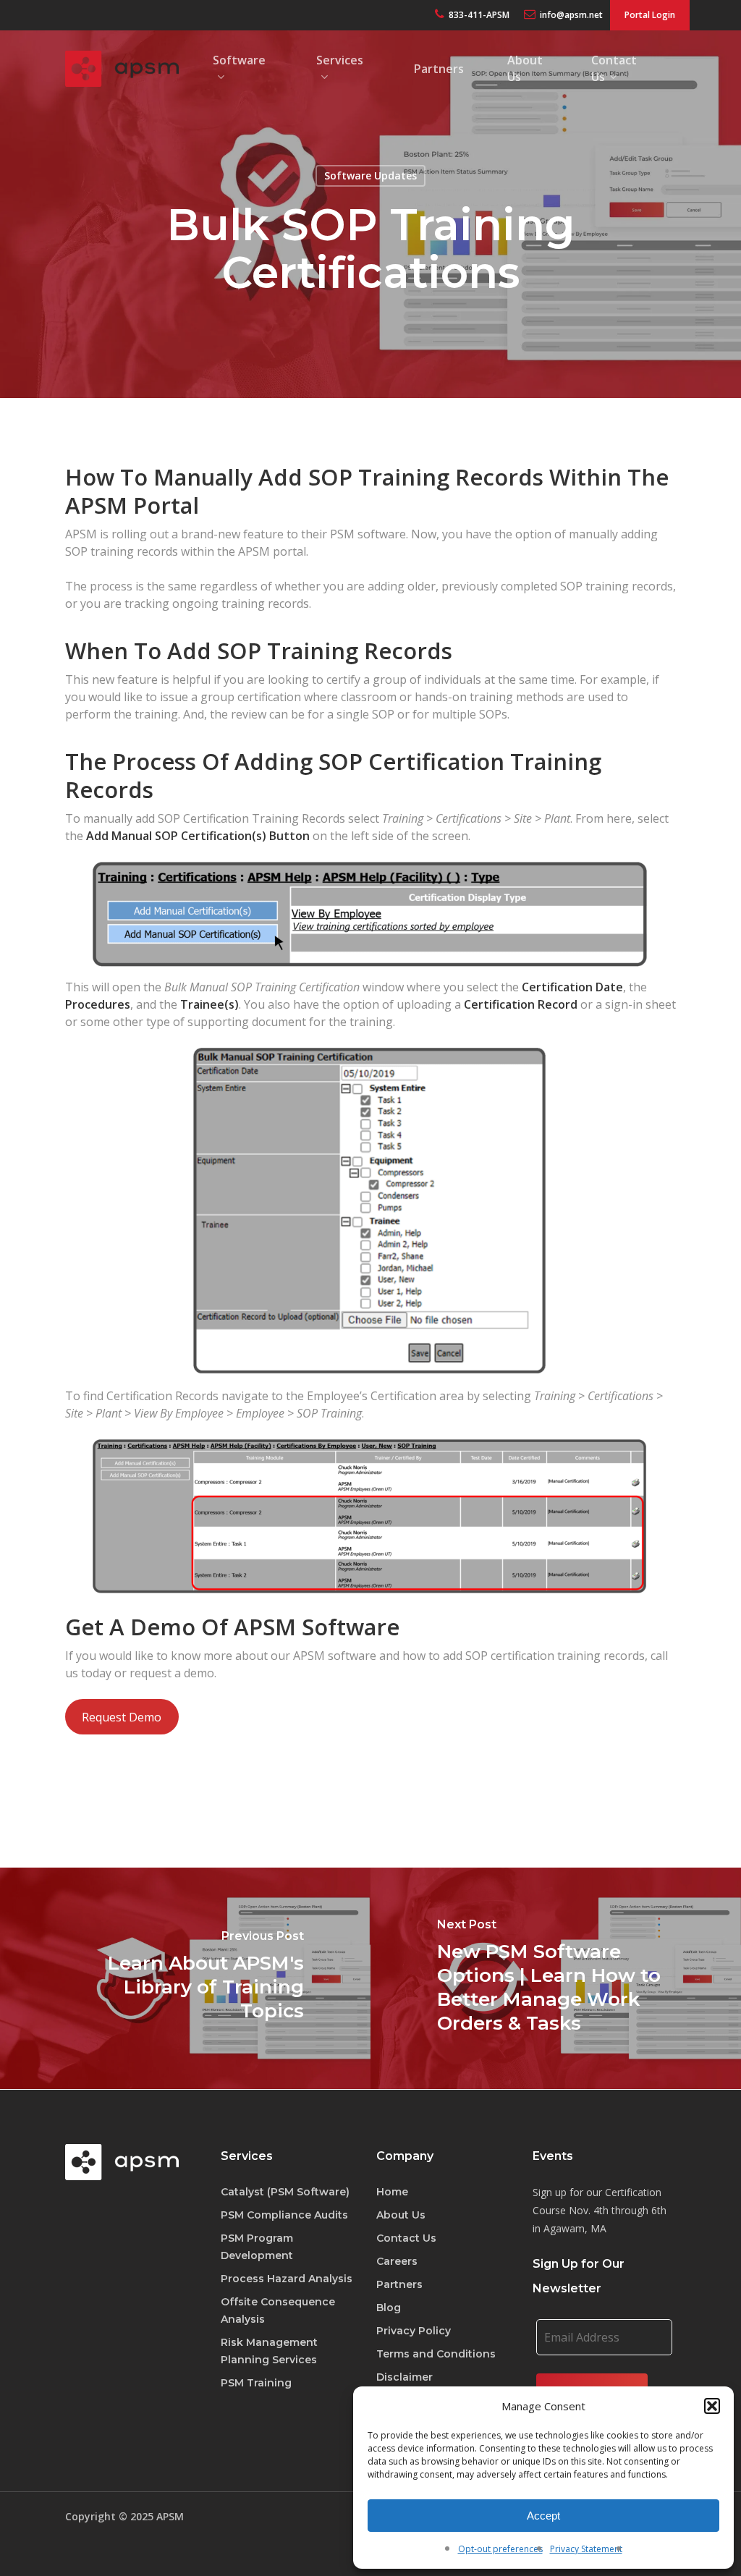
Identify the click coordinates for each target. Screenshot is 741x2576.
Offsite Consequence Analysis (278, 2310)
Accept (543, 2516)
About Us (401, 2215)
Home (392, 2192)
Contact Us (406, 2238)
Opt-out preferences (500, 2549)
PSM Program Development (257, 2247)
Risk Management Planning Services (269, 2351)
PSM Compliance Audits (284, 2215)
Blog (389, 2308)
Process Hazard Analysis (287, 2279)
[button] (712, 2406)
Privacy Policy (414, 2331)
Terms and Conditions (436, 2354)
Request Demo (122, 1717)
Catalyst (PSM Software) (285, 2192)
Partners (399, 2284)
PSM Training (256, 2383)
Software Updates (370, 175)
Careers (397, 2261)
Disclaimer (405, 2377)
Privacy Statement (586, 2549)
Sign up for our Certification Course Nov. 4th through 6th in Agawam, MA (600, 2210)
